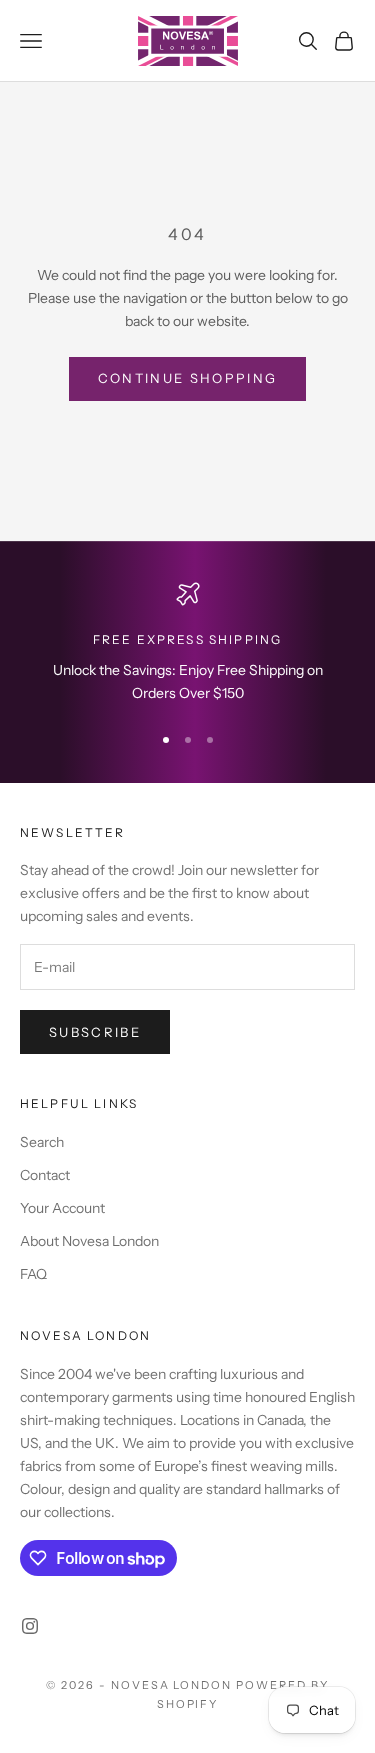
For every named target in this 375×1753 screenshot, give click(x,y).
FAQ (33, 1274)
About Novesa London (89, 1241)
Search (42, 1142)
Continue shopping (188, 378)
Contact (45, 1175)
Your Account (62, 1208)
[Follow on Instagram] (30, 1626)
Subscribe (95, 1032)
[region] (187, 643)
